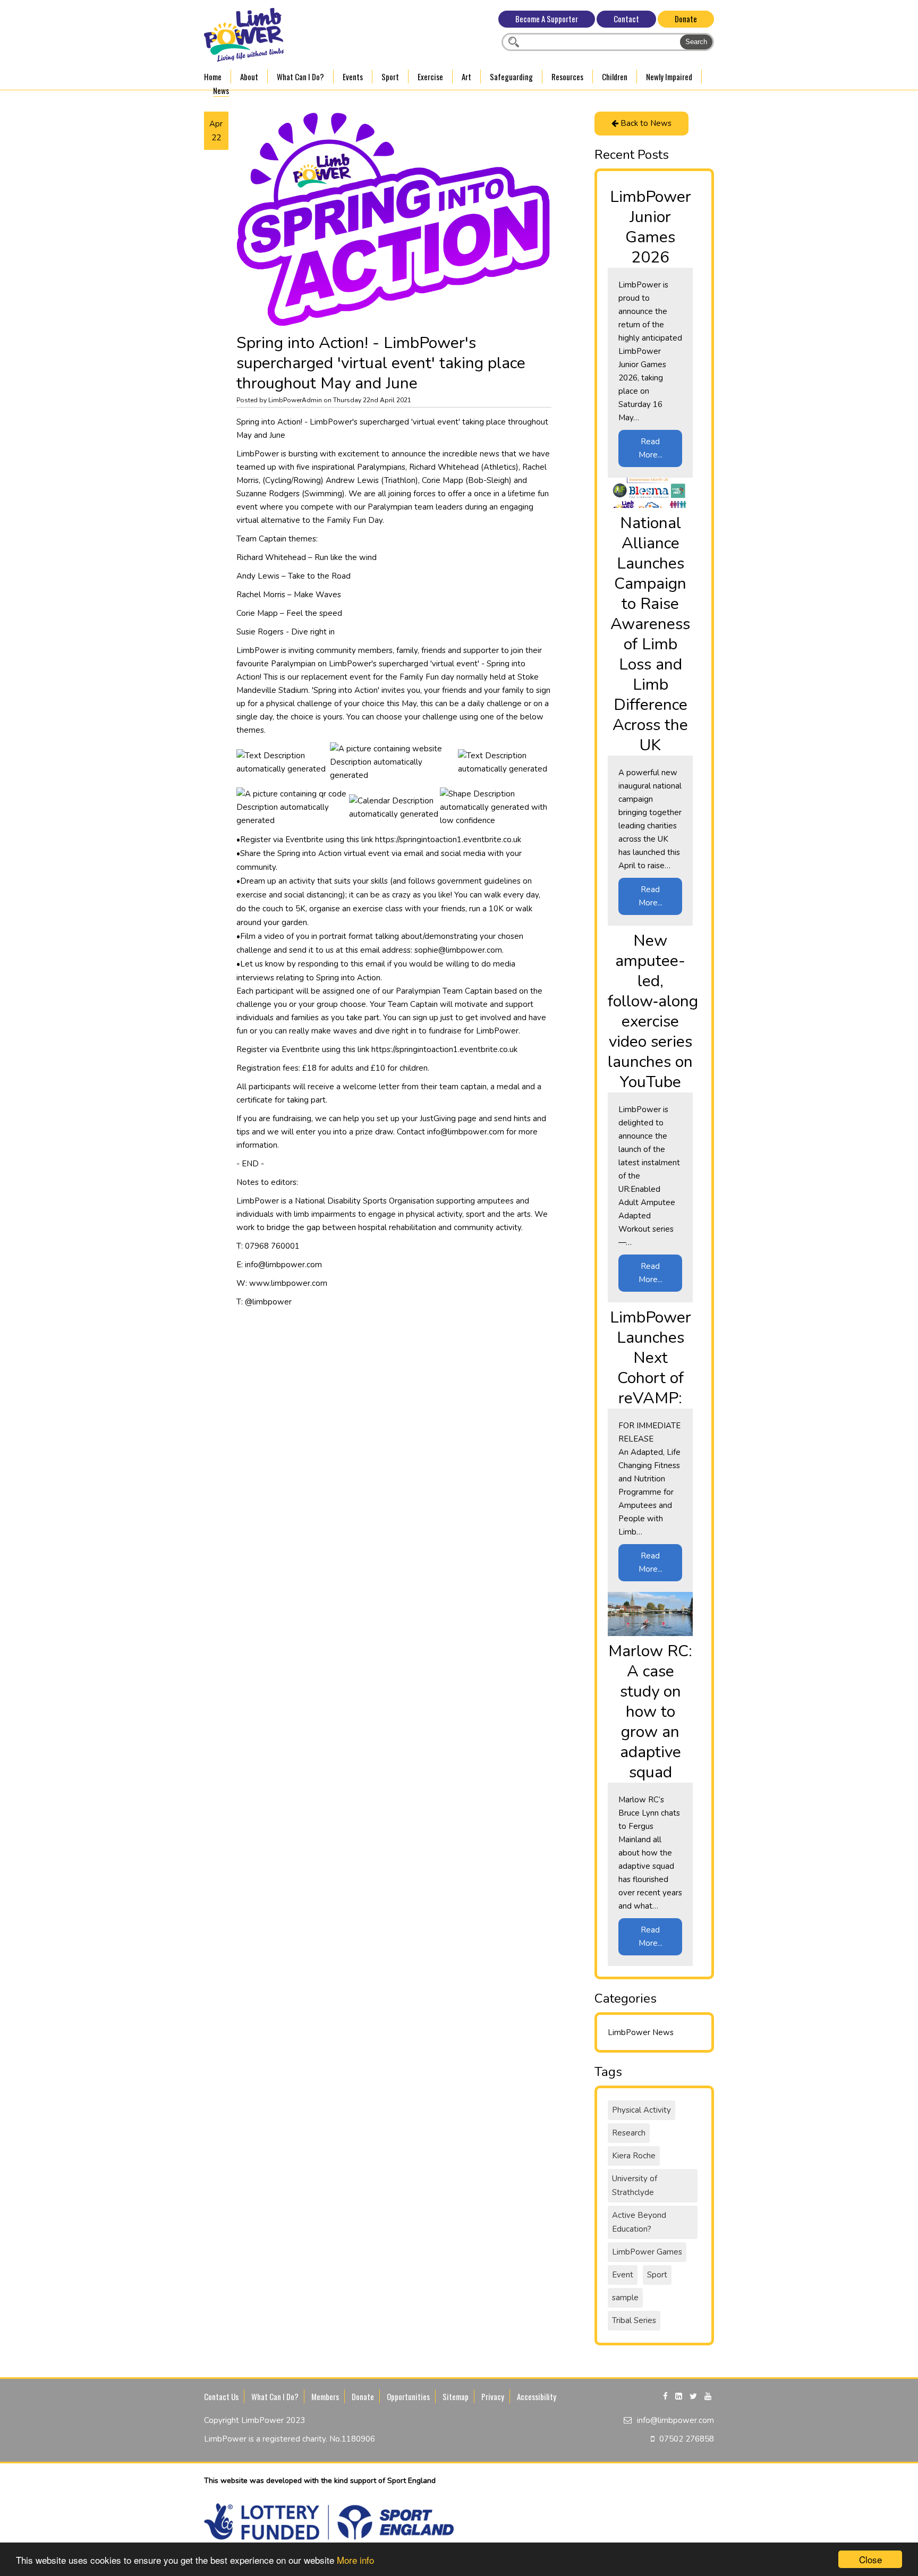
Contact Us (221, 2396)
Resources (567, 77)
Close (870, 2559)
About (249, 77)
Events (353, 77)
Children (615, 77)
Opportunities (408, 2396)
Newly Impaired (669, 77)
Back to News (645, 123)
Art (466, 77)
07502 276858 (687, 2439)
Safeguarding (511, 77)
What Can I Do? (300, 77)
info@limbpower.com (675, 2420)
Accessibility (537, 2396)
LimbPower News (641, 2032)
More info (355, 2560)
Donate (686, 19)
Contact (626, 19)
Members (325, 2396)
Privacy (493, 2396)
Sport (390, 77)
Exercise (430, 77)
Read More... (651, 448)
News (221, 90)
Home (213, 77)
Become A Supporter (547, 19)
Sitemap (456, 2396)
